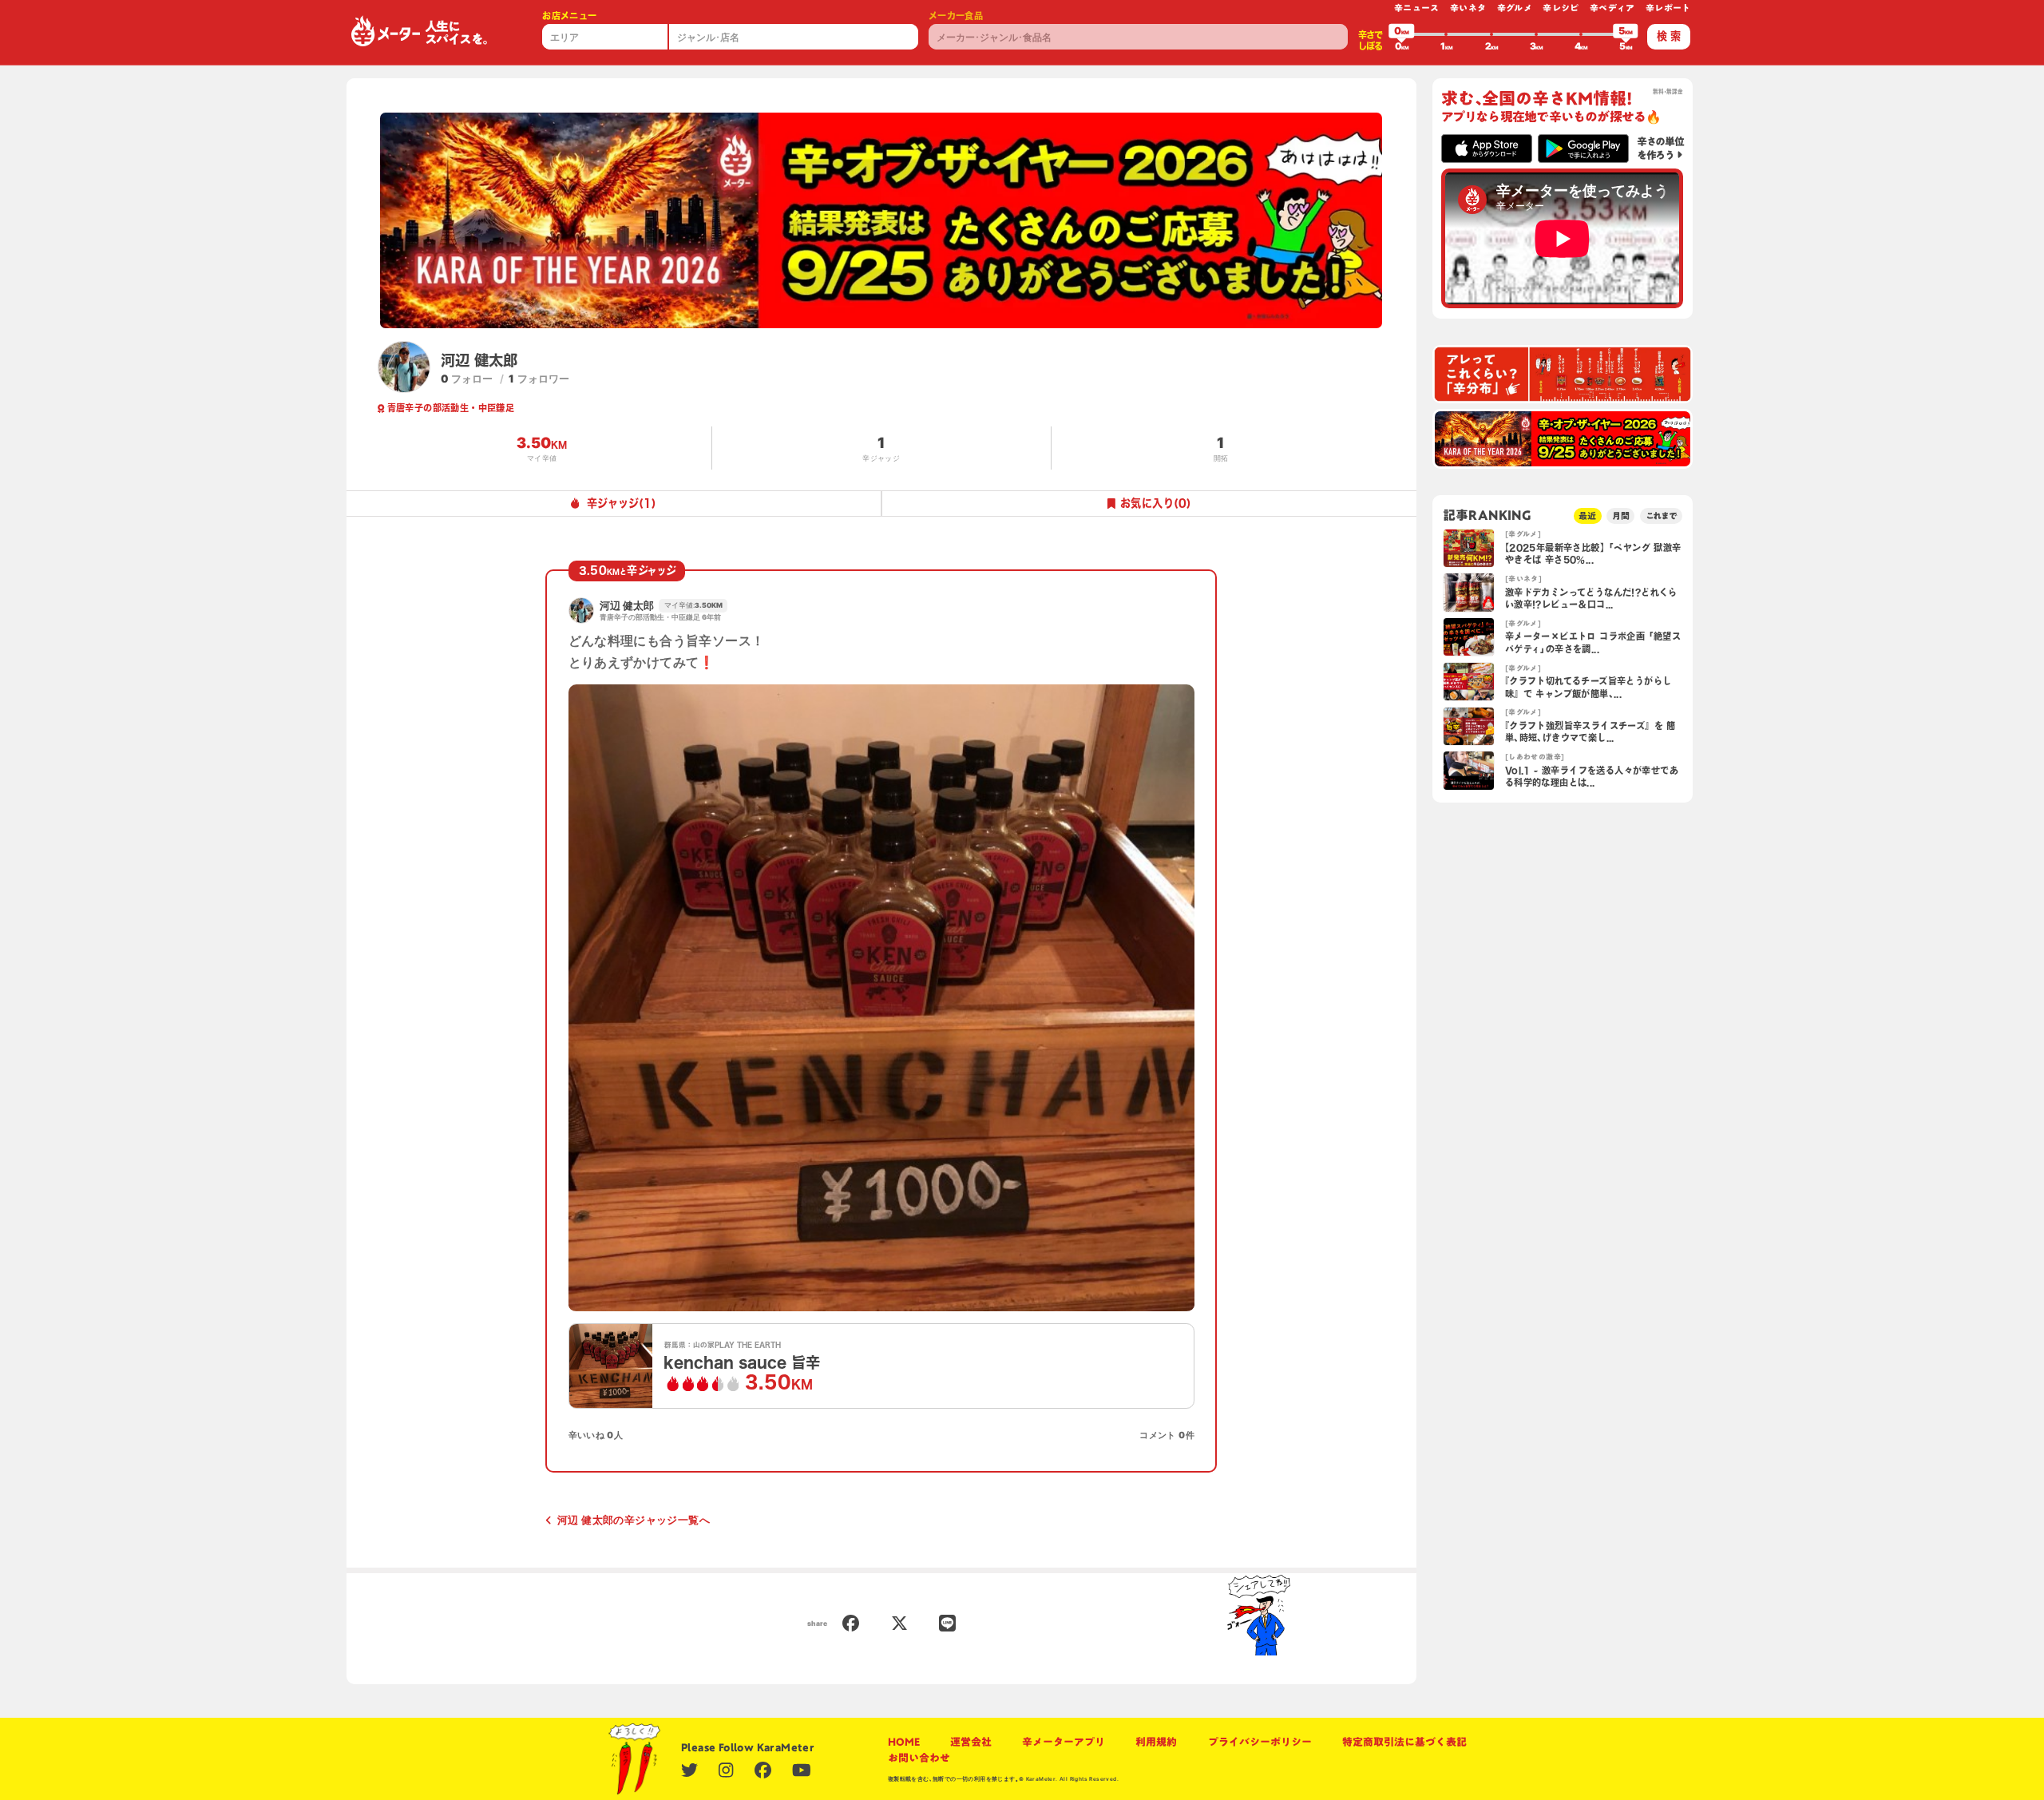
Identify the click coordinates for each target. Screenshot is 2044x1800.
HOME (904, 1742)
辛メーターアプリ (1064, 1742)
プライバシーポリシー (1260, 1742)
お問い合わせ (919, 1758)
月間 (1621, 515)
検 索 (1669, 36)
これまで (1662, 515)
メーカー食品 (956, 16)
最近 (1587, 515)
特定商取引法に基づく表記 (1404, 1742)
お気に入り (1156, 503)
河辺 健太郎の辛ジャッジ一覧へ (634, 1520)
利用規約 (1156, 1742)
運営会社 (971, 1742)
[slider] (1401, 34)
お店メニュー (569, 16)
